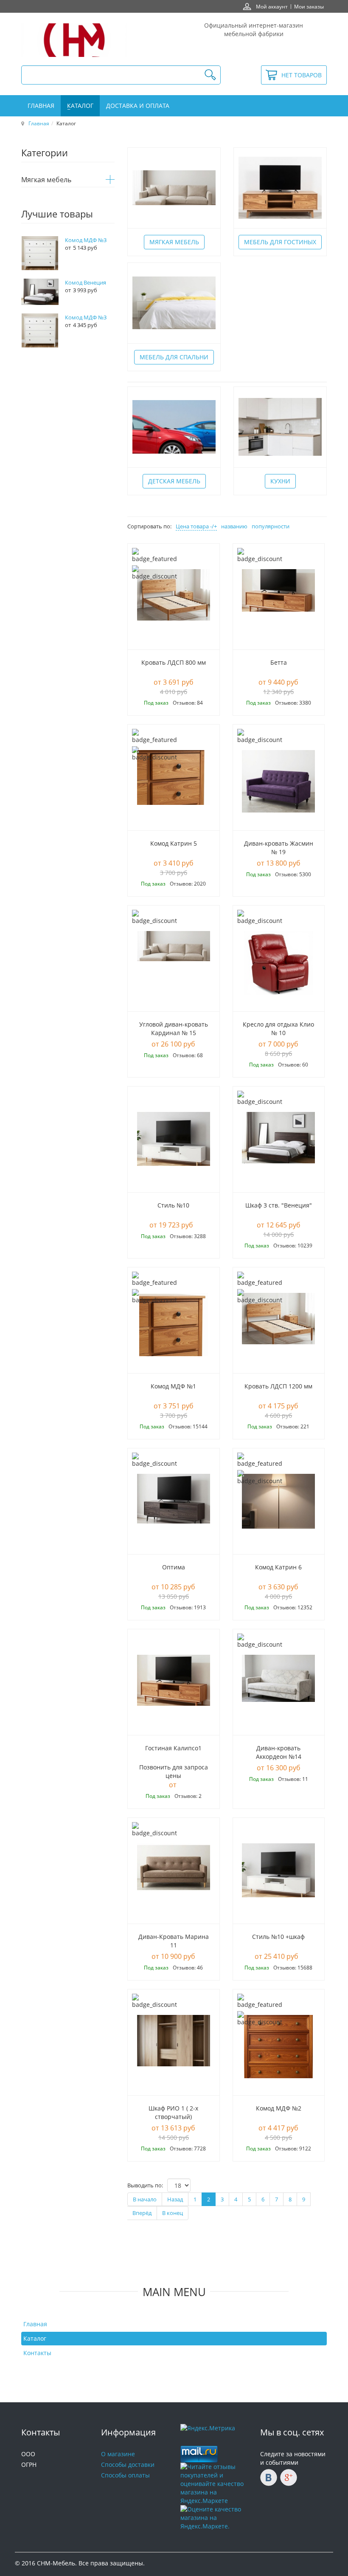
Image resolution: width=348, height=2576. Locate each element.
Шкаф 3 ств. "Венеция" (279, 1205)
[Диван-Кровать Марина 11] (174, 1875)
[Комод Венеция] (40, 291)
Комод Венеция (86, 282)
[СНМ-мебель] (74, 40)
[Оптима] (174, 1506)
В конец (173, 2213)
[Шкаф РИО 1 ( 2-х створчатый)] (174, 2040)
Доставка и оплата (138, 106)
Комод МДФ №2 (279, 2108)
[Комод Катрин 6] (278, 1500)
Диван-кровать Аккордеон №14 (279, 1752)
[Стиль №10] (174, 1138)
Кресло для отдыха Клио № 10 (278, 1028)
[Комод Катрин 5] (174, 777)
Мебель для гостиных (280, 242)
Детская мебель (174, 481)
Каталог (80, 106)
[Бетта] (278, 590)
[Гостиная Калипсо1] (174, 1687)
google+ (289, 2477)
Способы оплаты (125, 2475)
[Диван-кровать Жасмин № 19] (279, 782)
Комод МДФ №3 (86, 240)
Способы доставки (128, 2465)
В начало (145, 2199)
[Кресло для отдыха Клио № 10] (279, 963)
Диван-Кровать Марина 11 (174, 1941)
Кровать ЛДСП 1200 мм (278, 1386)
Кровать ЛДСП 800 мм (174, 662)
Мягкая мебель (174, 242)
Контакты (37, 2353)
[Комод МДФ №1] (174, 1324)
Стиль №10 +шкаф (278, 1937)
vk (269, 2477)
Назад (175, 2199)
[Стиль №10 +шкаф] (278, 1869)
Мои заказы (309, 6)
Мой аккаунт (272, 6)
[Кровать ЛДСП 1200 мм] (279, 1325)
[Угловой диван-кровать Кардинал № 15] (174, 963)
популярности (271, 526)
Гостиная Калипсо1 (173, 1748)
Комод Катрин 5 (174, 843)
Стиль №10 (173, 1205)
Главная (41, 106)
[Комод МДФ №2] (278, 2046)
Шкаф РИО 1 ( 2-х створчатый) (173, 2112)
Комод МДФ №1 (173, 1386)
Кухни (280, 481)
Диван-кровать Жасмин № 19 (279, 848)
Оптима (174, 1567)
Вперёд (142, 2213)
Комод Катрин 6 (278, 1567)
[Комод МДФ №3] (40, 252)
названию (234, 526)
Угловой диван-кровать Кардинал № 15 (174, 1028)
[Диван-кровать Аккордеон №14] (279, 1687)
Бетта (279, 662)
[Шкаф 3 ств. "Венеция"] (278, 1137)
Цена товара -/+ (196, 526)
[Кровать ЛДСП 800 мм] (174, 601)
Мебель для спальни (174, 357)
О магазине (118, 2454)
